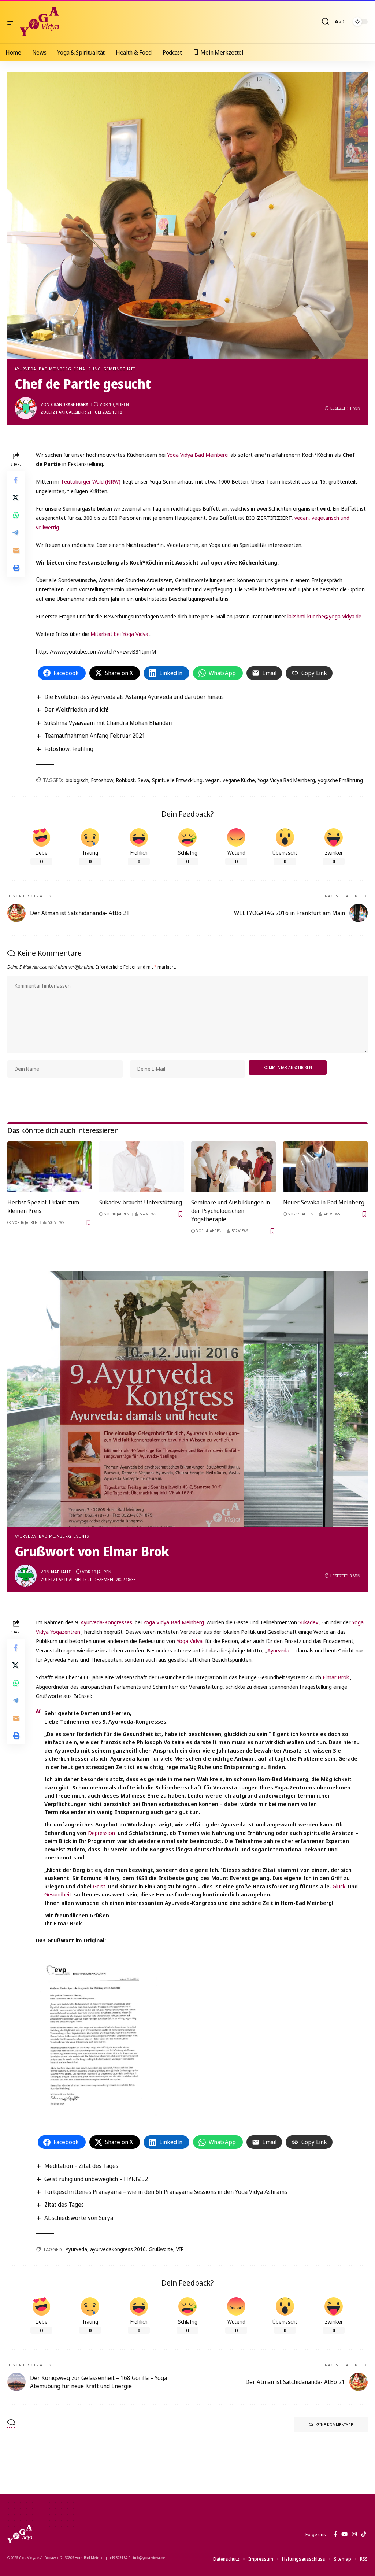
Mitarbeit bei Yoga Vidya (119, 634)
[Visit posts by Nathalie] (26, 1576)
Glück (339, 1886)
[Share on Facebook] (16, 480)
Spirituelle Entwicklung (177, 780)
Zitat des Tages (64, 2205)
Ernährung (87, 369)
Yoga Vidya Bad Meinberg (197, 455)
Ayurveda (25, 369)
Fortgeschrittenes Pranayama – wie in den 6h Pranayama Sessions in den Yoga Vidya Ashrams (166, 2192)
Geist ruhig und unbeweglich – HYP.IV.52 (96, 2179)
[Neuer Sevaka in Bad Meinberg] (325, 1167)
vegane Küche (239, 780)
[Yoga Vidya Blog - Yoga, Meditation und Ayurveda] (39, 22)
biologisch (77, 780)
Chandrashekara (70, 404)
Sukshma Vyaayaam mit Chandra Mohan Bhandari (108, 723)
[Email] (16, 550)
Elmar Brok (336, 1677)
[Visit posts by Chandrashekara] (26, 408)
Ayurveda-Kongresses (106, 1622)
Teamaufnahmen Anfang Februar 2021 (95, 736)
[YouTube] (344, 2534)
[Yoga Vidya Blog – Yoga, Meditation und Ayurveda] (20, 2534)
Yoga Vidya (190, 1641)
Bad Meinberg (55, 369)
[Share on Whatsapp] (16, 515)
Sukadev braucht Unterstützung (141, 1202)
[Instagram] (354, 2534)
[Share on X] (16, 497)
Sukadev (308, 1622)
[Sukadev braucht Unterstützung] (142, 1167)
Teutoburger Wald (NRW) (91, 481)
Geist (99, 1886)
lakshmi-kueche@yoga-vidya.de (324, 616)
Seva (143, 780)
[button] (14, 22)
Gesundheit (58, 1894)
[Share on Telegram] (16, 533)
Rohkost (125, 780)
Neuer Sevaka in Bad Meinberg (324, 1202)
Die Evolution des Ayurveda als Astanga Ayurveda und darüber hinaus (134, 697)
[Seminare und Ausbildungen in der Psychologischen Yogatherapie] (233, 1167)
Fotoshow (102, 780)
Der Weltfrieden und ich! (76, 710)
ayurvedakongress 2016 (118, 2249)
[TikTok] (363, 2534)
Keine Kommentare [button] (334, 2425)
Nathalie (61, 1572)
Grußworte (161, 2249)
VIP (180, 2249)
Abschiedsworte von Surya (79, 2218)
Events (81, 1536)
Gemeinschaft (119, 369)
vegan (213, 780)
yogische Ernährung (340, 780)
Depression (101, 1833)
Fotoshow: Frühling (69, 749)
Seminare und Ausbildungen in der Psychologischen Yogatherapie (231, 1211)
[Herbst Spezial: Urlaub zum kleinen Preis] (50, 1167)
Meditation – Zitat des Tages (81, 2166)
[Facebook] (335, 2534)
